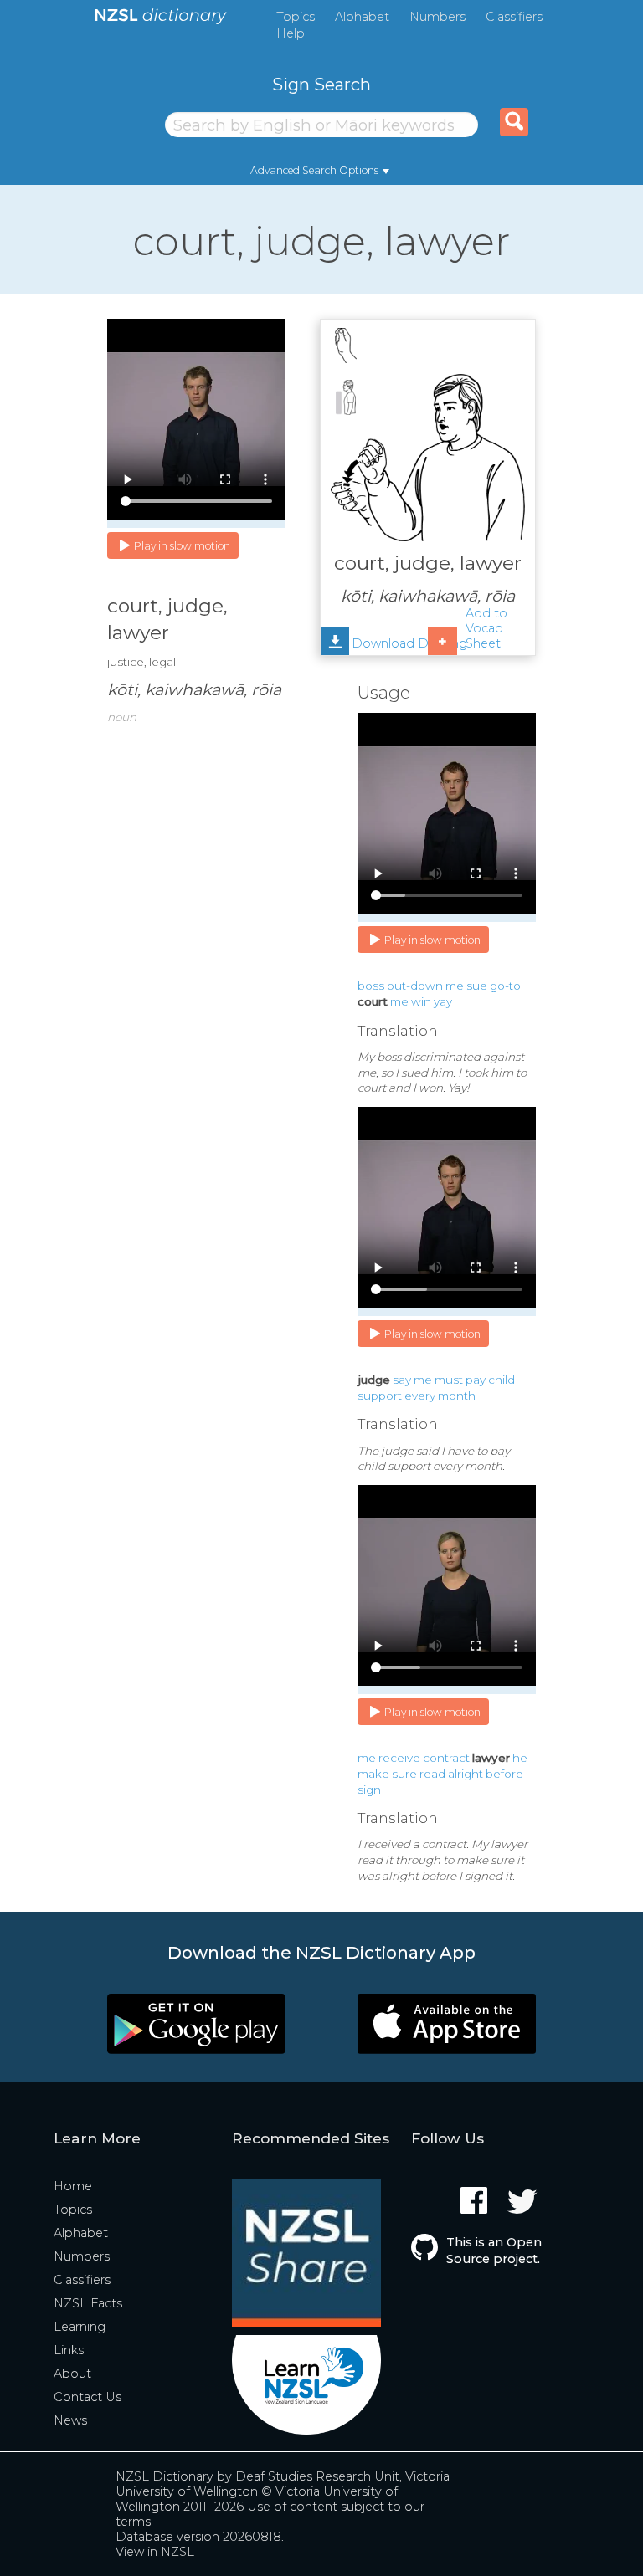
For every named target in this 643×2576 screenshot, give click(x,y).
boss (371, 986)
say (402, 1380)
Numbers (437, 17)
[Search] (514, 122)
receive (399, 1758)
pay (476, 1380)
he (520, 1758)
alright (466, 1774)
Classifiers (514, 17)
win (421, 1001)
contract (446, 1758)
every (420, 1396)
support (380, 1396)
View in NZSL (155, 2552)
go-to (505, 986)
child (502, 1380)
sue (477, 986)
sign (369, 1790)
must (449, 1380)
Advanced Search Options (314, 170)
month (457, 1396)
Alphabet (362, 17)
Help (291, 33)
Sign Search (321, 84)
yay (443, 1001)
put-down (415, 986)
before (504, 1774)
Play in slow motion (182, 546)
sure (404, 1774)
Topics (296, 17)
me (455, 986)
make (373, 1774)
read (432, 1774)
